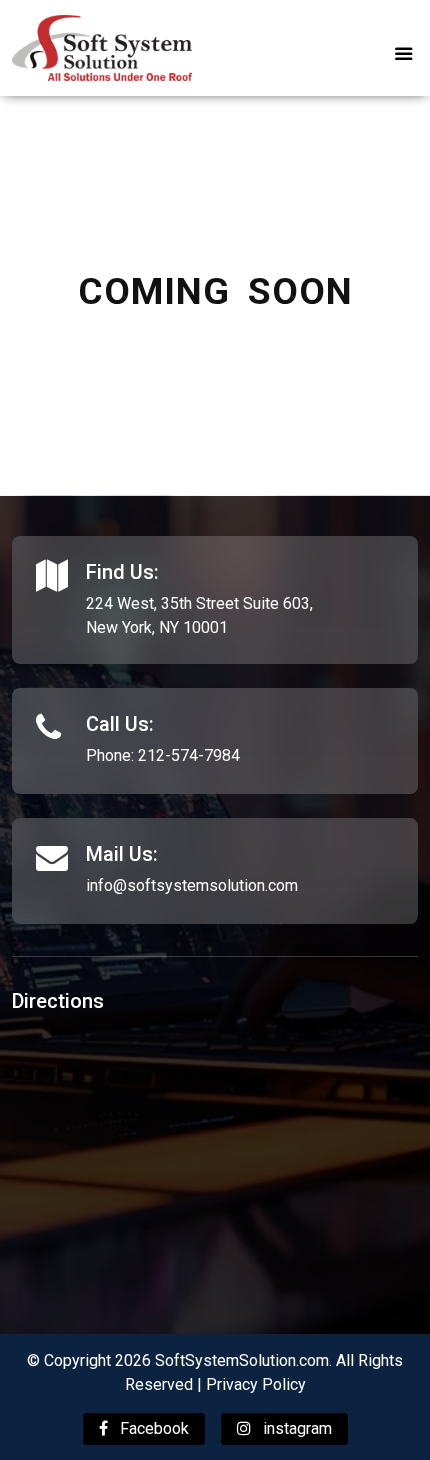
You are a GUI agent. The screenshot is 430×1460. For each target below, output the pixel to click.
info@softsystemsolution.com (192, 885)
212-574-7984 (189, 755)
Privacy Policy (256, 1384)
